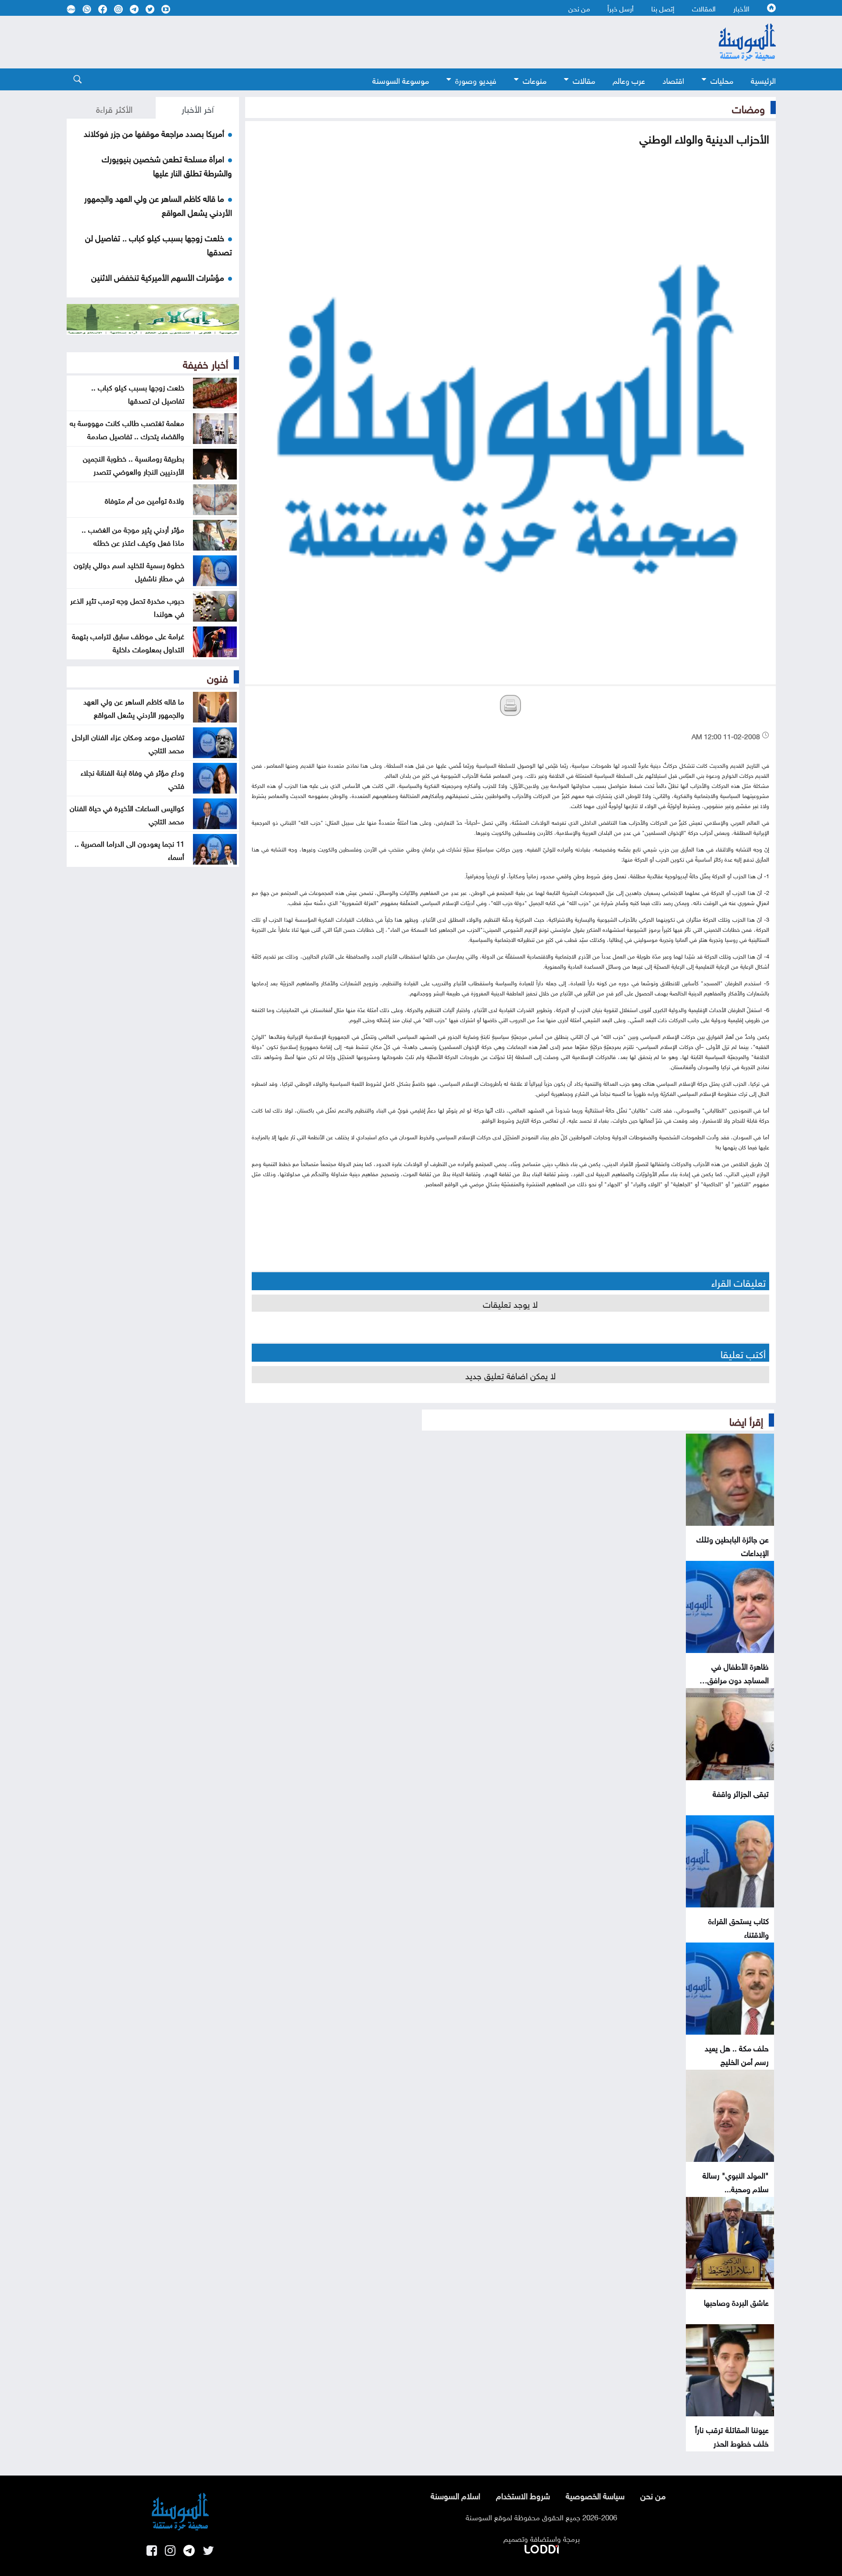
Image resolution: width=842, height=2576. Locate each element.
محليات (722, 80)
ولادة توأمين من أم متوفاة (144, 500)
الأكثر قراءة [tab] (114, 108)
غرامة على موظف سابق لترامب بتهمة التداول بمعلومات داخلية (128, 642)
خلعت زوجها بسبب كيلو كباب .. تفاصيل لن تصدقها (138, 393)
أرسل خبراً (621, 8)
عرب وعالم (629, 80)
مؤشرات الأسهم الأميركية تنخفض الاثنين (158, 276)
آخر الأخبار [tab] (198, 108)
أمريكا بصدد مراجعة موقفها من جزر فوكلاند (154, 132)
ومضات (748, 107)
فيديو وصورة (476, 80)
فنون (218, 677)
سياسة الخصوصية (595, 2495)
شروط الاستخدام (523, 2495)
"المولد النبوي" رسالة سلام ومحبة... (736, 2181)
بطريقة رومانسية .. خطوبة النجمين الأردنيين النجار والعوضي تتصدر (134, 464)
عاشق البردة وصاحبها (736, 2302)
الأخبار (741, 8)
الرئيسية (763, 80)
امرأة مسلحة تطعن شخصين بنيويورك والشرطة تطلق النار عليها (167, 165)
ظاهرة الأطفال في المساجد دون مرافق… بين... (734, 1679)
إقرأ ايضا (746, 1420)
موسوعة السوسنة (401, 80)
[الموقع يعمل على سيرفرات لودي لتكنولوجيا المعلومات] (542, 2547)
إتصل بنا (663, 8)
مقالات (584, 80)
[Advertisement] (350, 42)
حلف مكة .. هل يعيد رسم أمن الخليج (737, 2054)
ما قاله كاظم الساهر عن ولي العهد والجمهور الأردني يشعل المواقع (134, 707)
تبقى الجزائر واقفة (741, 1793)
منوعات (535, 80)
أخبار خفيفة (205, 363)
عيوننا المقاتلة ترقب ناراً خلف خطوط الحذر (732, 2436)
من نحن (579, 8)
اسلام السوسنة (455, 2495)
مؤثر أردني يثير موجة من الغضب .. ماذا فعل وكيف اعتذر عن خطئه (133, 535)
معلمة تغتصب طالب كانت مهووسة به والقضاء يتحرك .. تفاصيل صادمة (127, 429)
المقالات (704, 8)
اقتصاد (673, 80)
